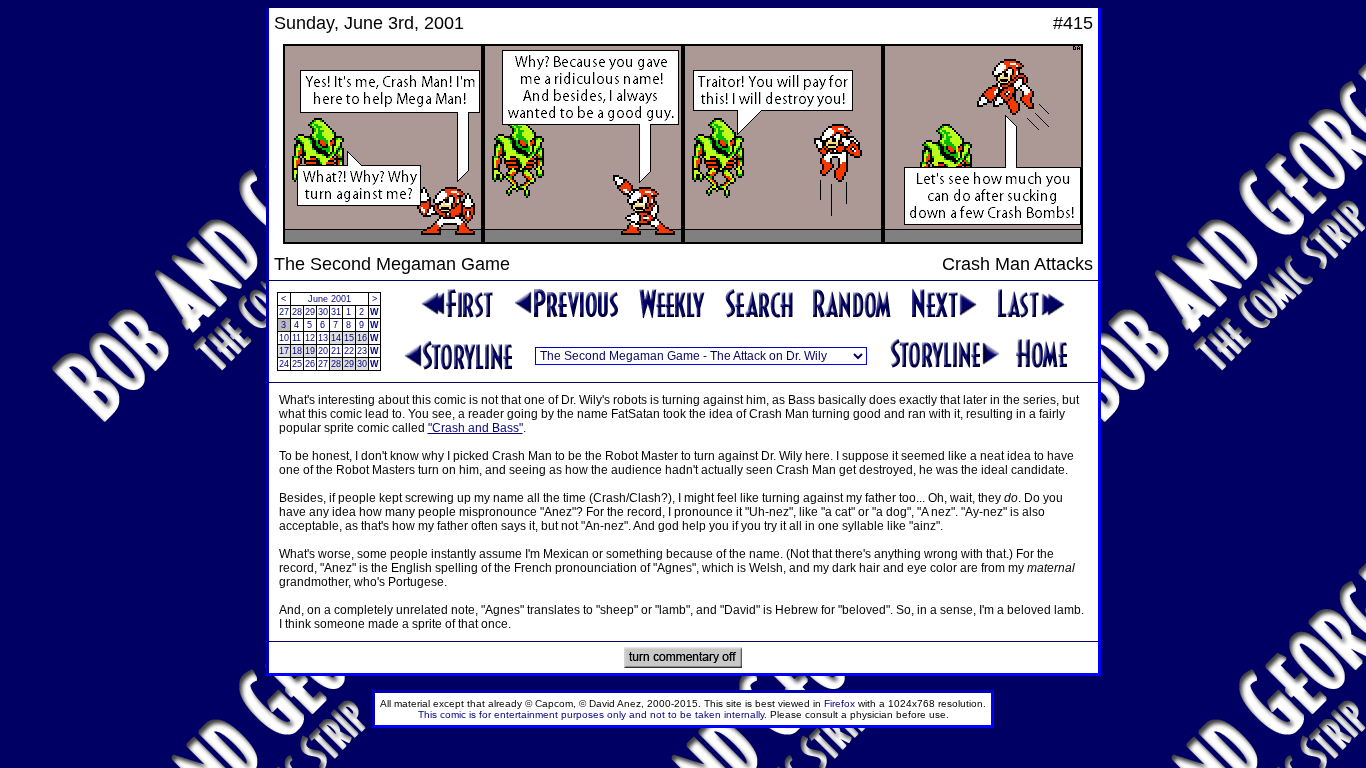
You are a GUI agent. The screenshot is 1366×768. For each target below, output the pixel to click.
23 (362, 351)
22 (349, 351)
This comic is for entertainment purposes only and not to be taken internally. (592, 714)
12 (310, 338)
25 (297, 364)
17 (284, 351)
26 (310, 364)
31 (336, 312)
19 (310, 351)
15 (349, 338)
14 (336, 338)
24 (284, 364)
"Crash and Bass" (475, 428)
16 (362, 338)
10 (284, 338)
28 (297, 312)
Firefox (839, 703)
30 (323, 312)
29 (310, 312)
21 (336, 351)
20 (323, 351)
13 (323, 338)
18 (297, 351)
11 (296, 338)
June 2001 (329, 299)
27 (284, 312)
